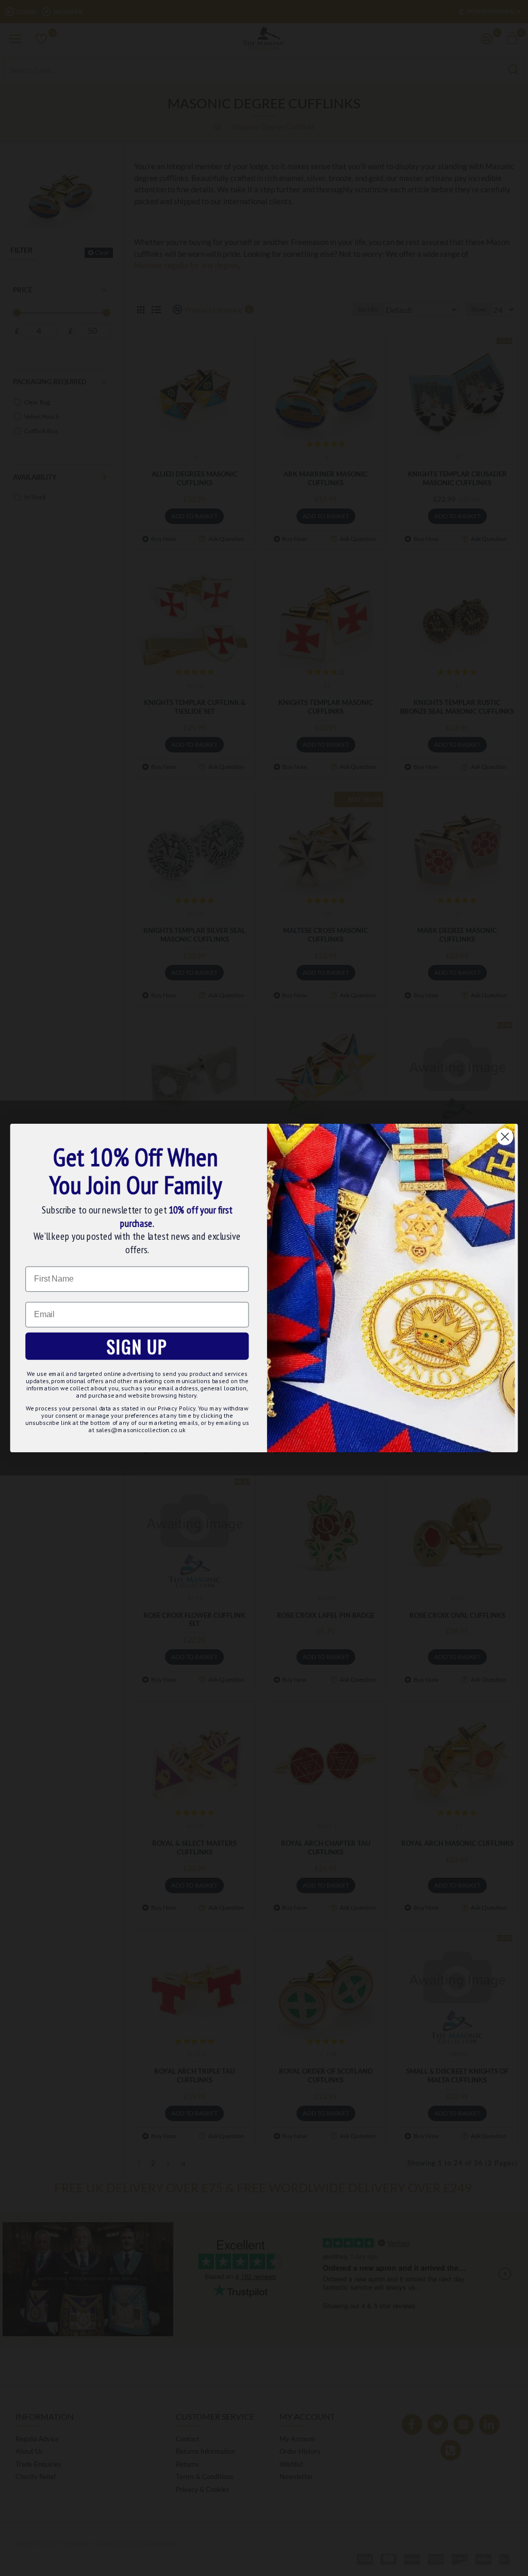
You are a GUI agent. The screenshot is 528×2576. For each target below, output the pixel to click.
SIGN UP (137, 1346)
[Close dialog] (505, 1137)
